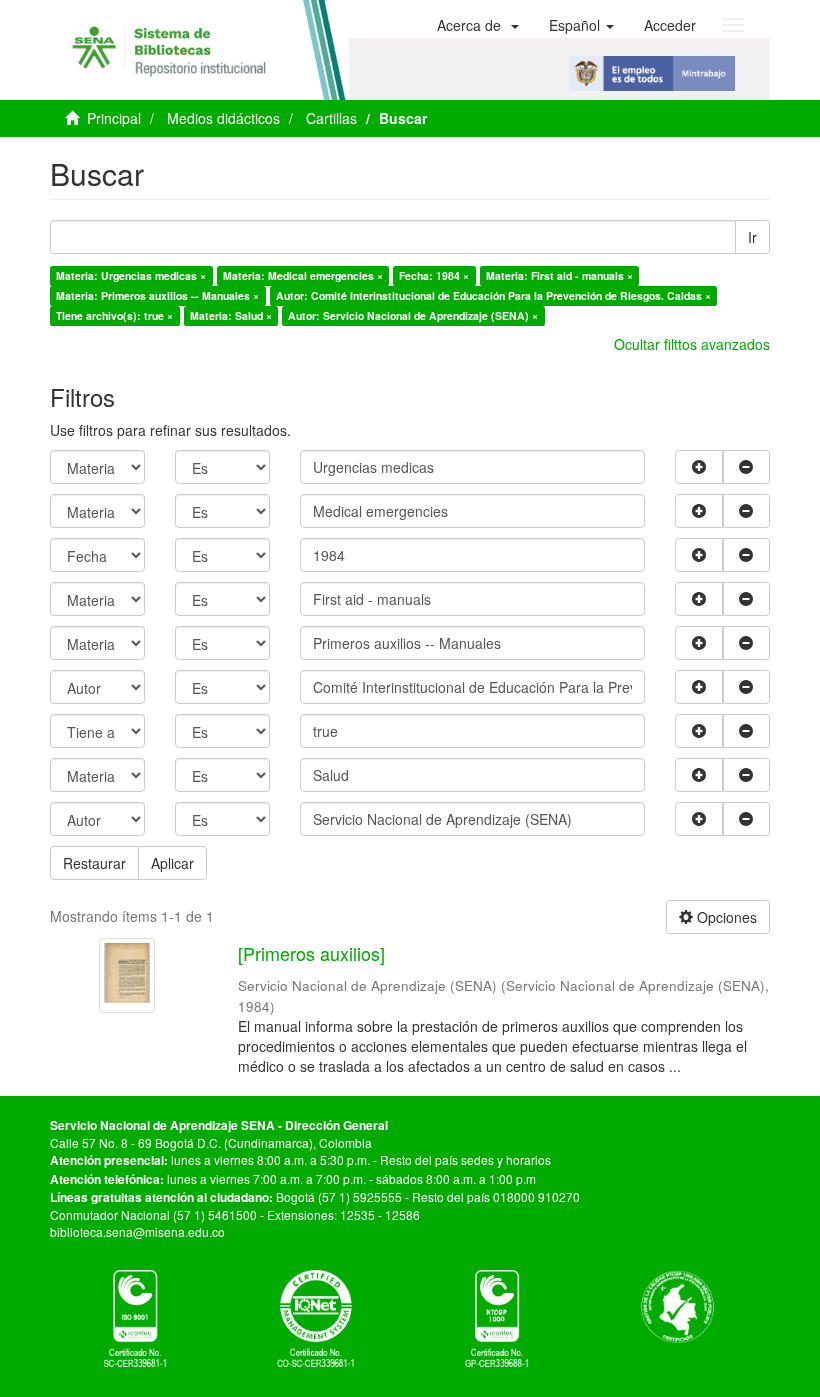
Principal (114, 118)
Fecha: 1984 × (434, 275)
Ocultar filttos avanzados (692, 344)
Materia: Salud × (231, 315)
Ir (752, 237)
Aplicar (172, 863)
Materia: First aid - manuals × (559, 275)
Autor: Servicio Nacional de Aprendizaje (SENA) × (413, 315)
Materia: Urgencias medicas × (131, 275)
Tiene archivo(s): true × (114, 315)
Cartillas (331, 118)
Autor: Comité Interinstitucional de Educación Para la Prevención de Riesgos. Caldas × (493, 295)
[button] (478, 25)
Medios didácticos (223, 118)
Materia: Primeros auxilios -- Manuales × (157, 295)
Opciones (725, 917)
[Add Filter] (699, 467)
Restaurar (94, 863)
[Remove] (747, 467)
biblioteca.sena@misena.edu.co (137, 1231)
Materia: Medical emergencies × (303, 275)
